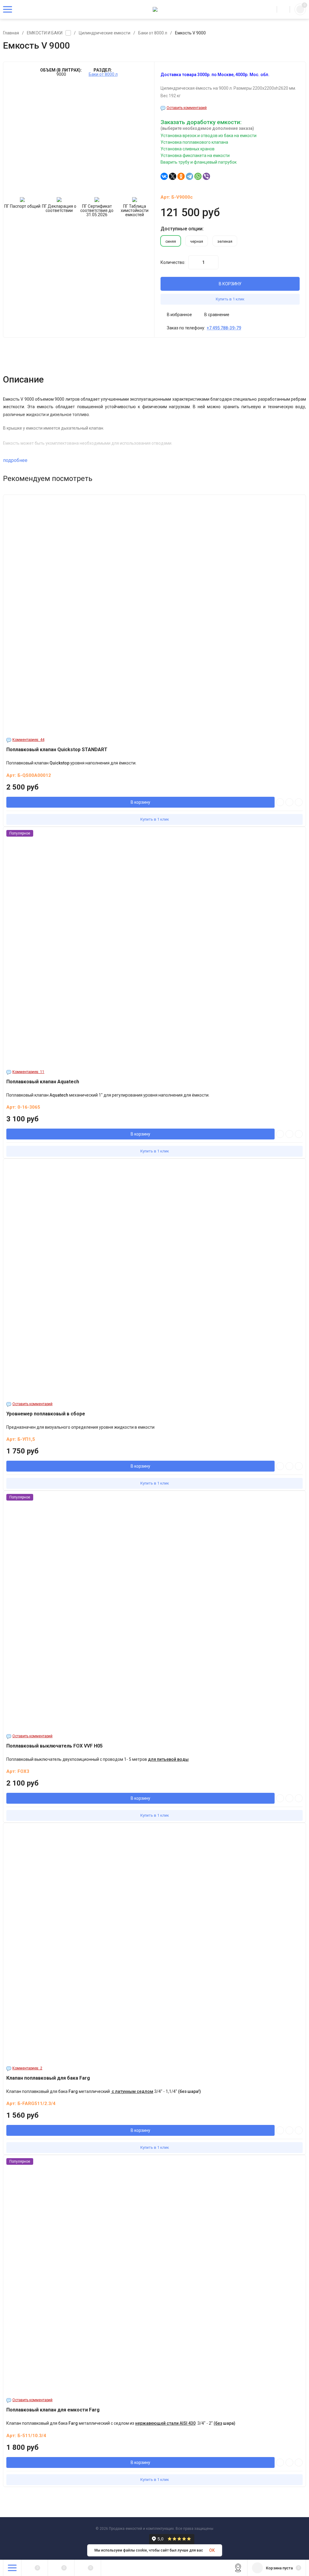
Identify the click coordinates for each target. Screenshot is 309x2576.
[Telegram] (190, 176)
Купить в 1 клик (230, 299)
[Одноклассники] (181, 176)
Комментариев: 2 (27, 2068)
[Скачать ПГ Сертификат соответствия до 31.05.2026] (97, 200)
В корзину (140, 802)
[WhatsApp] (198, 176)
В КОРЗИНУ (230, 284)
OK (212, 2550)
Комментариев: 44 (28, 740)
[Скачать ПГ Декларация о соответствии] (59, 200)
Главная (11, 33)
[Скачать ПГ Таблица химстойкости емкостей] (135, 200)
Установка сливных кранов (188, 149)
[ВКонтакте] (164, 176)
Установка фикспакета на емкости (195, 155)
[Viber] (206, 176)
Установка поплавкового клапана (194, 142)
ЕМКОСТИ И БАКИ (45, 33)
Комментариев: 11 (28, 1072)
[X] (173, 176)
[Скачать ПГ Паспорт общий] (22, 200)
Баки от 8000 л (153, 33)
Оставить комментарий (187, 108)
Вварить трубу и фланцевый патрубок (199, 162)
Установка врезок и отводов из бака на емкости (209, 136)
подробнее (15, 460)
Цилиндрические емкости (105, 33)
